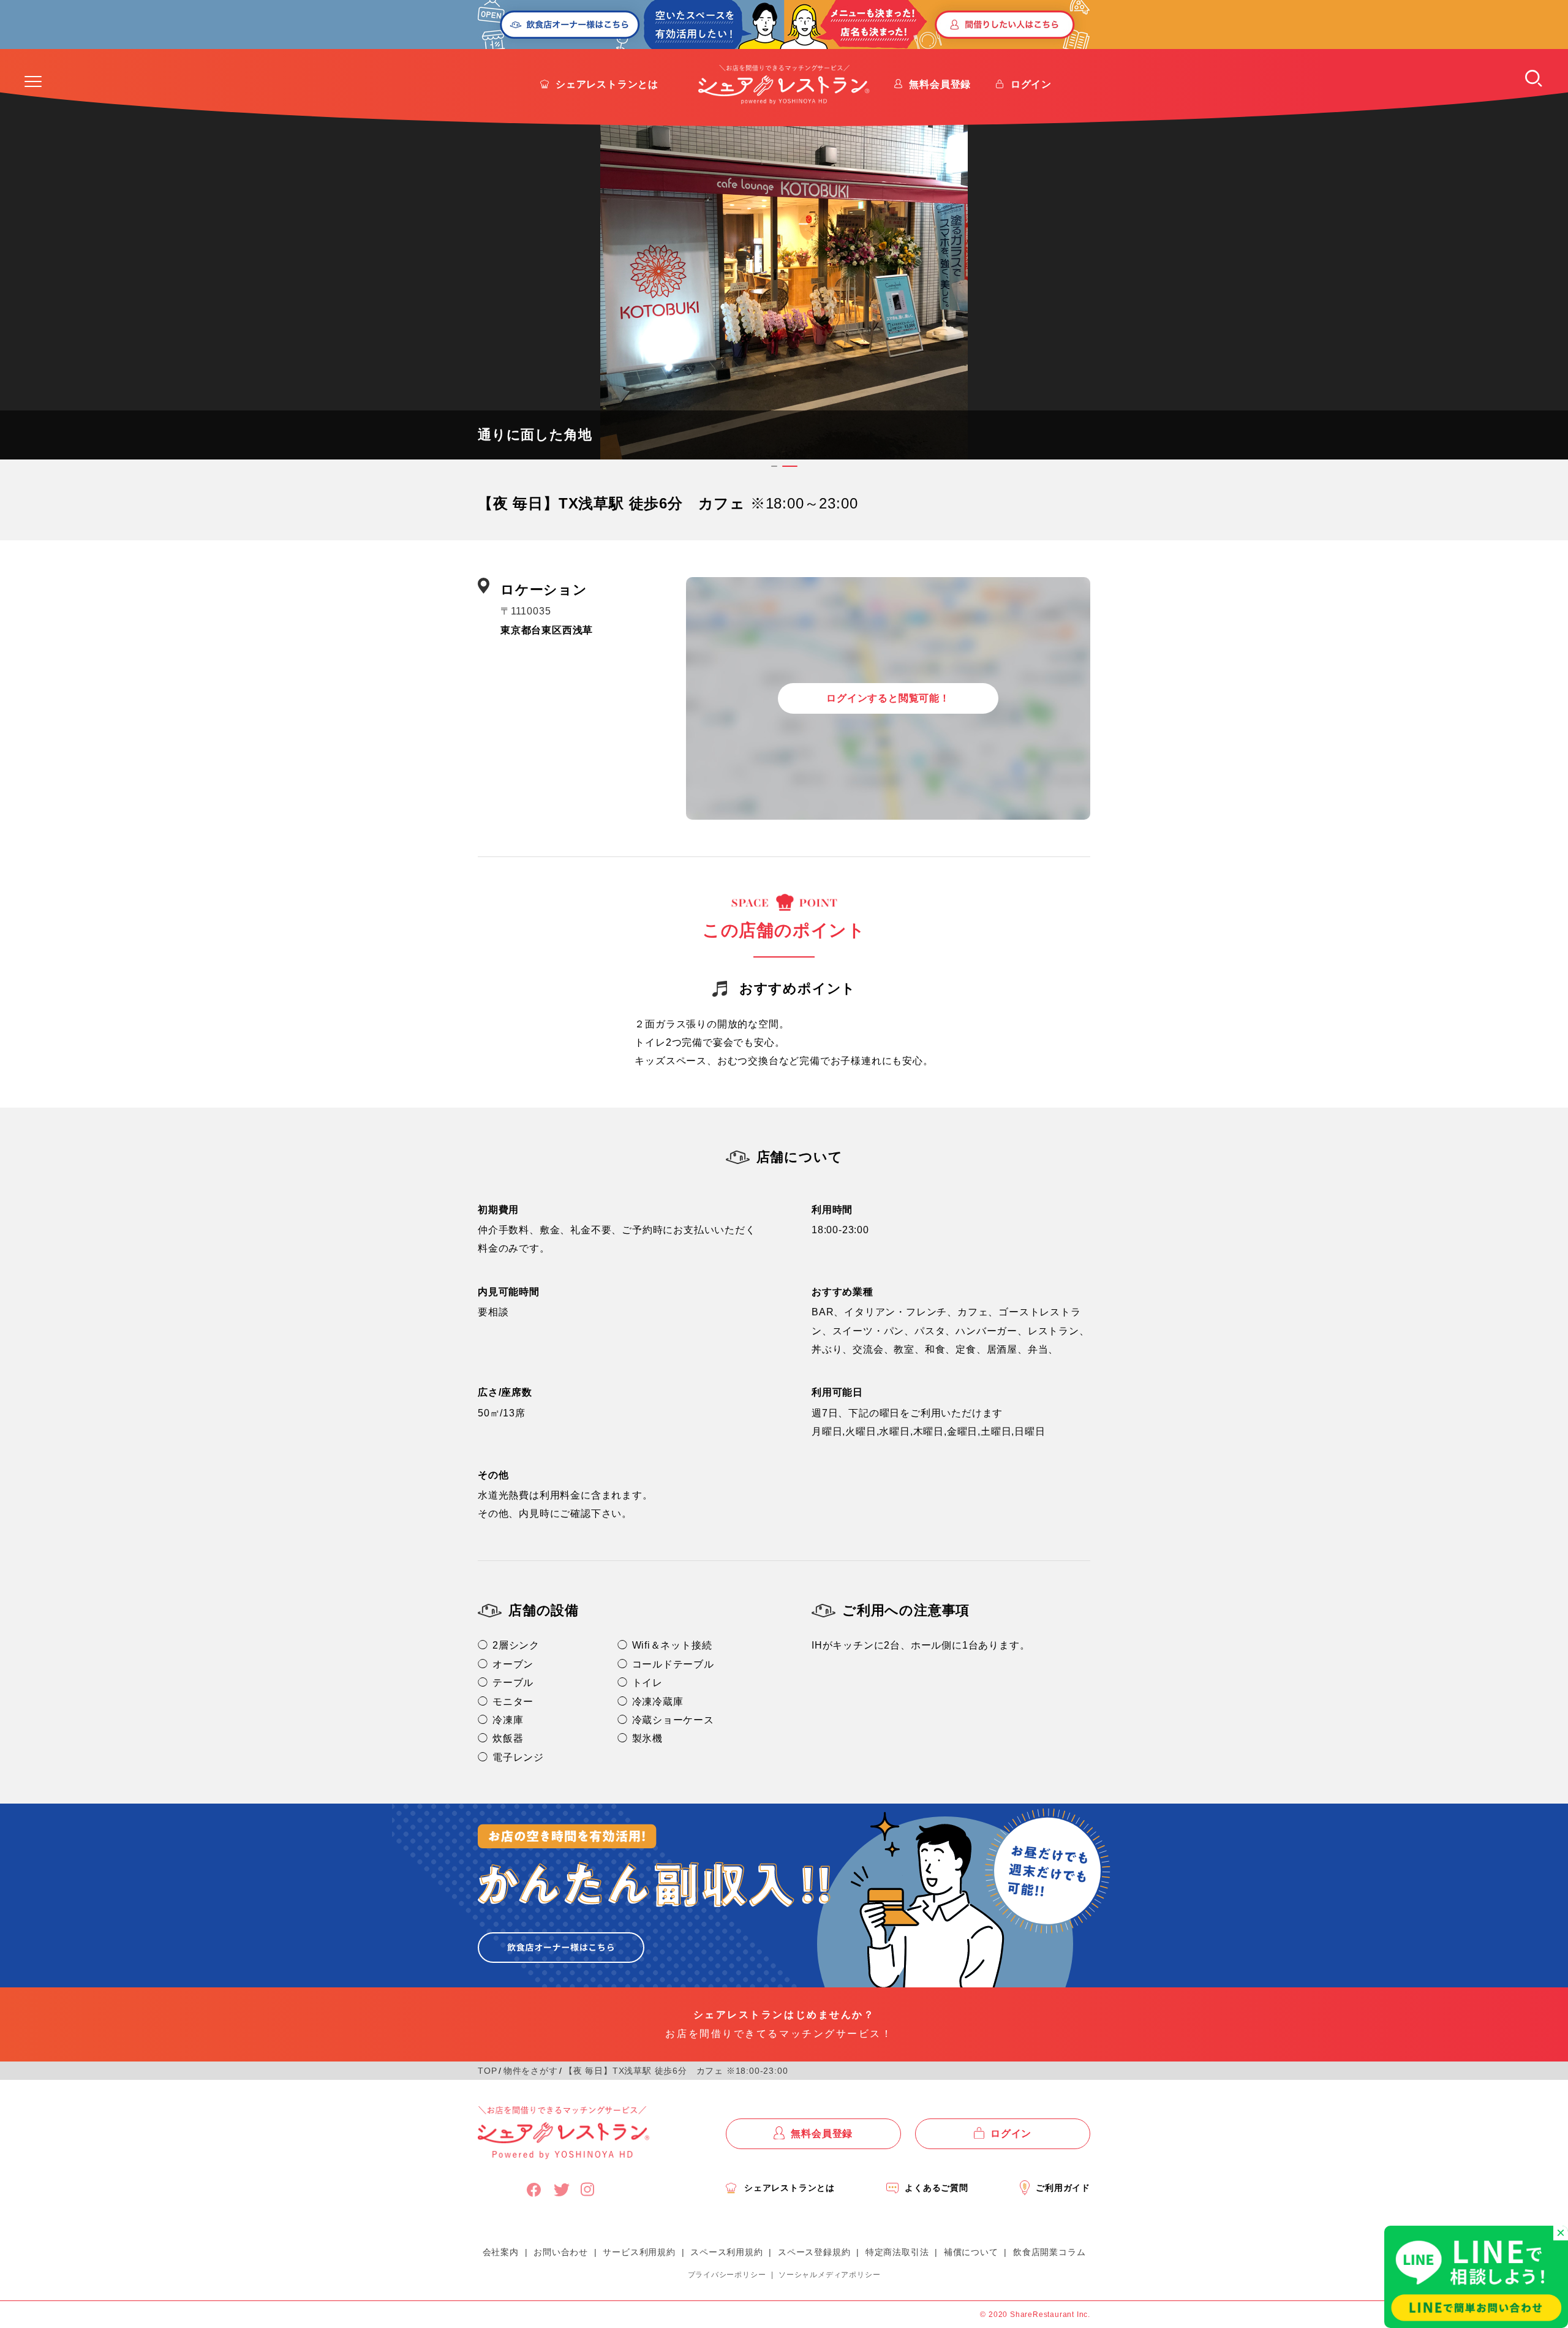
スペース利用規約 (726, 2252)
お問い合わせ (561, 2252)
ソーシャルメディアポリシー (829, 2275)
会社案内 (501, 2252)
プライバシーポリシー (727, 2275)
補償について (971, 2252)
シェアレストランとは (607, 84)
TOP (487, 2071)
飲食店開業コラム (1049, 2252)
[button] (33, 81)
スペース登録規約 (814, 2252)
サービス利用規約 (639, 2252)
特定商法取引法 (897, 2252)
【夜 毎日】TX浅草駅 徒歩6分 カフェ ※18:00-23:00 (676, 2071)
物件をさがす (531, 2071)
